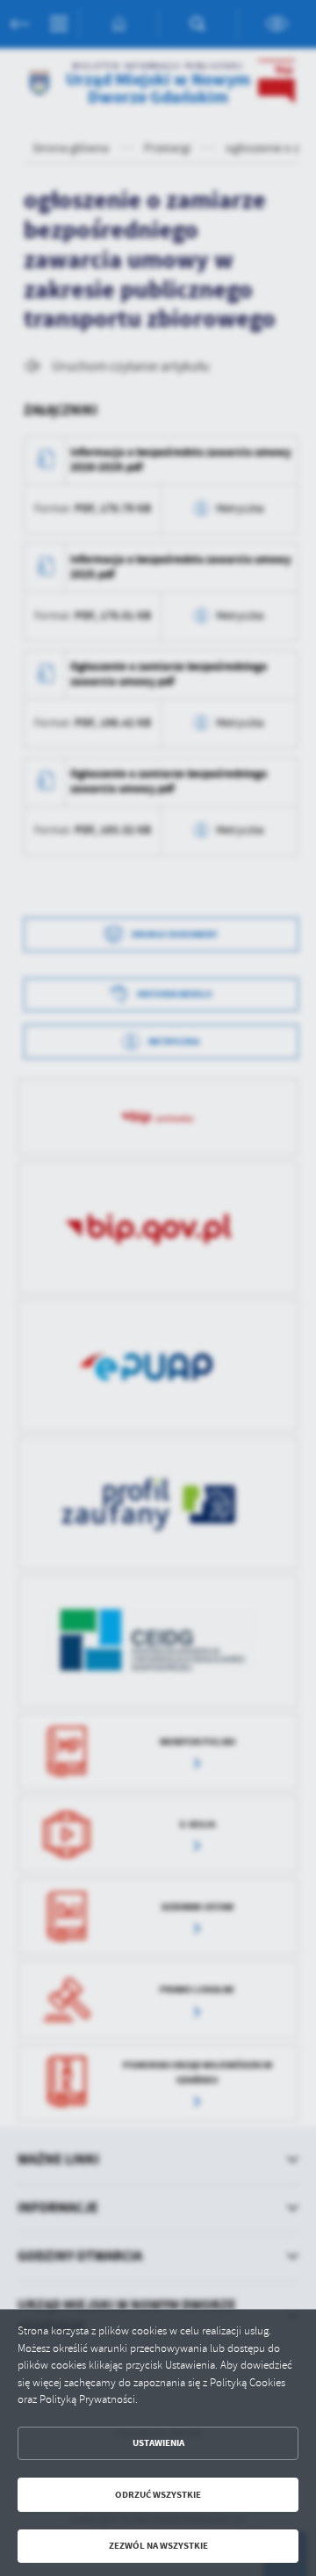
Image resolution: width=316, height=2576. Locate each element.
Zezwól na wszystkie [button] (158, 2546)
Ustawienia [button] (158, 2443)
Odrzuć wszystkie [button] (158, 2495)
